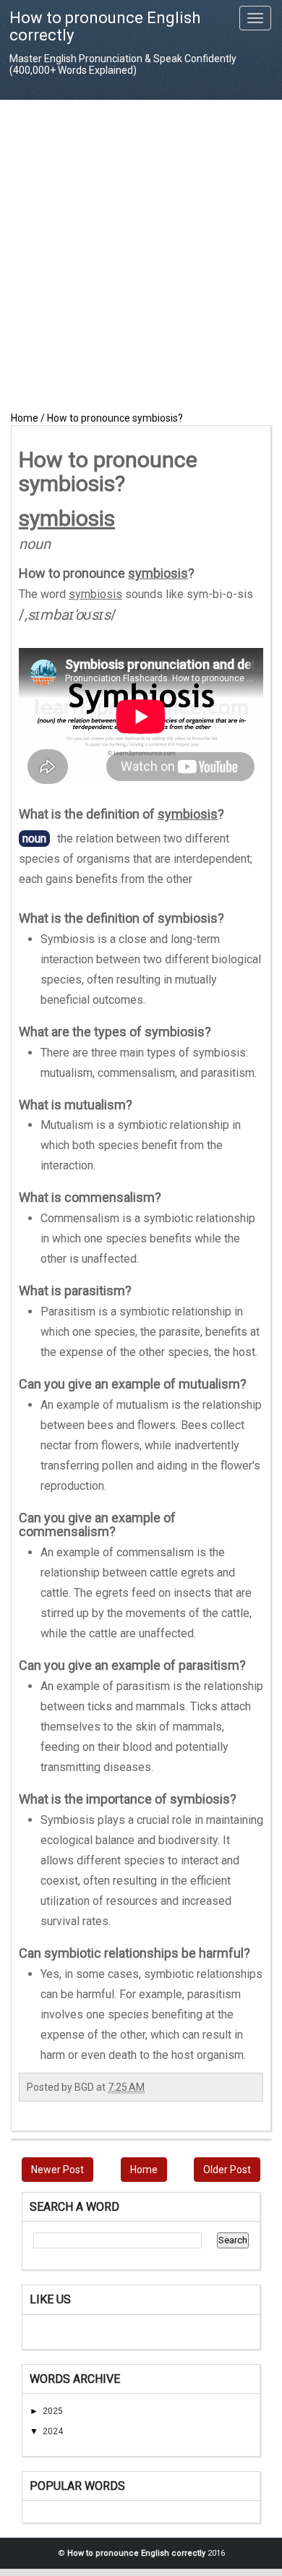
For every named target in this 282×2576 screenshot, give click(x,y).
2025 (53, 2411)
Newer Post (57, 2170)
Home (144, 2170)
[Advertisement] (141, 255)
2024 (53, 2431)
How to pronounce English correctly (105, 26)
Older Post (227, 2170)
